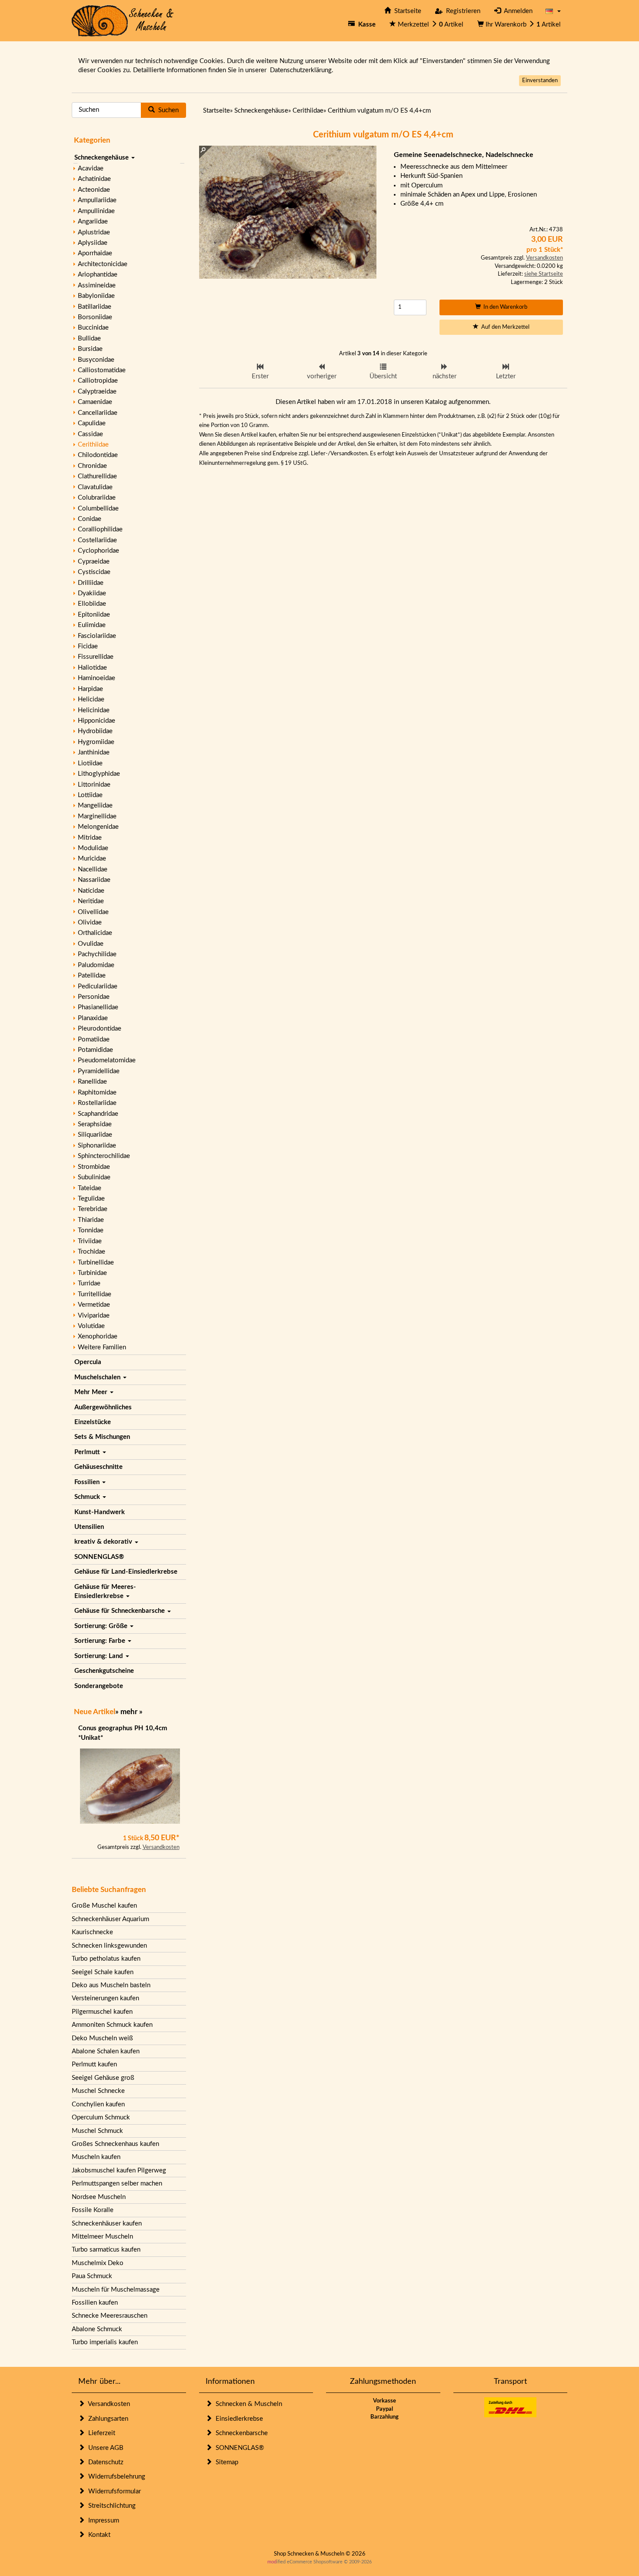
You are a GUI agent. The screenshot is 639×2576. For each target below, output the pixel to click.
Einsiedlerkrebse (238, 2419)
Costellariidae (97, 540)
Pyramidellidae (99, 1071)
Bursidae (90, 349)
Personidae (94, 997)
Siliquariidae (95, 1135)
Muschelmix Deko (98, 2263)
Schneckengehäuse (102, 158)
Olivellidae (93, 912)
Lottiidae (90, 795)
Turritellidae (95, 1294)
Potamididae (95, 1050)
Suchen (167, 110)
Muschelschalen (98, 1377)
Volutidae (91, 1326)
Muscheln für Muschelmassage (116, 2290)
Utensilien (89, 1527)
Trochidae (92, 1252)
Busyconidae (96, 360)
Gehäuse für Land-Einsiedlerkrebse (126, 1572)
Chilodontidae (98, 455)
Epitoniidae (94, 615)
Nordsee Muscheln (99, 2197)
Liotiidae (90, 763)
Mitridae (90, 838)
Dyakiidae (92, 593)
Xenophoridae (98, 1336)
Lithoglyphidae (99, 774)
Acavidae (91, 169)
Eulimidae (92, 625)
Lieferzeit (100, 2433)
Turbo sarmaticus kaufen (106, 2250)
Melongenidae (98, 827)
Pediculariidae (98, 986)
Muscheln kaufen (96, 2157)
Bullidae (89, 339)
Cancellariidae (98, 413)
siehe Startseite (544, 274)
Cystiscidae (94, 572)
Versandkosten (161, 1847)
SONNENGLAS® (99, 1557)
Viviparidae (94, 1316)
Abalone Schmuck (97, 2329)
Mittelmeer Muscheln (102, 2237)
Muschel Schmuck (97, 2131)
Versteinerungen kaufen (105, 1998)
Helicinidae (94, 710)
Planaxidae (93, 1018)
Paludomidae (96, 965)
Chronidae (92, 466)
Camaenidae (95, 402)
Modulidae (93, 848)
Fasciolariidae (97, 636)
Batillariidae (95, 307)
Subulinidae (94, 1177)
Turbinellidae (96, 1263)
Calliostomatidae (102, 370)
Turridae (89, 1283)
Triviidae (90, 1241)
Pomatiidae (94, 1039)
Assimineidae (97, 285)
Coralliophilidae (100, 529)
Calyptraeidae (97, 392)
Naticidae (91, 891)
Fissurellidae (96, 657)
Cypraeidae (94, 562)
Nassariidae (94, 880)
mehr (129, 1712)
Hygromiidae (96, 742)
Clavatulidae (95, 487)
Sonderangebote (99, 1686)
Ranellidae (92, 1082)
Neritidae (91, 901)
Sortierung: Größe (102, 1626)
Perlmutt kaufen (94, 2064)
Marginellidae (97, 816)
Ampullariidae (97, 200)
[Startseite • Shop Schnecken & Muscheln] (123, 20)
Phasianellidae (98, 1007)
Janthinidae (94, 752)
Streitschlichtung (110, 2506)
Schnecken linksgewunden (109, 1946)
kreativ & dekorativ (104, 1542)
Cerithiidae (93, 445)
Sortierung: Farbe (101, 1641)
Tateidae (90, 1188)
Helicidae (91, 699)
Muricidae (92, 859)
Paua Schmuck (92, 2276)
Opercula (88, 1362)
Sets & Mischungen (102, 1437)
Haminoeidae (97, 678)
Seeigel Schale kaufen (103, 1972)
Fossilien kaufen (95, 2303)
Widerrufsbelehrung (115, 2477)
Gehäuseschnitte (98, 1467)
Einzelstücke (93, 1422)
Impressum (102, 2521)
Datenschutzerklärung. (302, 70)
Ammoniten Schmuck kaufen (112, 2025)
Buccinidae (93, 328)
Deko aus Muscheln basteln (111, 1985)
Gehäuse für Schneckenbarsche (120, 1611)
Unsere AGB (104, 2448)
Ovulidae (91, 944)
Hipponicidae (97, 721)
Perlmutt (88, 1452)
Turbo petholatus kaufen (106, 1959)
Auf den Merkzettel (504, 327)
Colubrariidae (97, 498)
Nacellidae (93, 869)
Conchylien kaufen (98, 2104)
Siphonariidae (97, 1146)
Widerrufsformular (113, 2491)
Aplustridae (94, 232)
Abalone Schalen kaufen (106, 2051)
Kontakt (98, 2535)
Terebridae (93, 1209)
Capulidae (92, 423)
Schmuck (88, 1497)
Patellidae (92, 976)
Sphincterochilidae (104, 1156)
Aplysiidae (93, 243)
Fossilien (88, 1482)
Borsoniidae (95, 317)
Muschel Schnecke (98, 2091)
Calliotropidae (98, 381)
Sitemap (225, 2462)
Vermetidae (94, 1305)
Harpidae (90, 689)
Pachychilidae (97, 954)
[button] (553, 11)
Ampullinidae (96, 211)
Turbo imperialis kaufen (105, 2342)
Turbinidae (92, 1273)
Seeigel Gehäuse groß (103, 2078)
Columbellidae (98, 509)
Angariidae (93, 222)
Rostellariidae (97, 1103)
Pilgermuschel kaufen (102, 2012)
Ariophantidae (98, 275)
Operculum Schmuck (101, 2117)
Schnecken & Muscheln (247, 2404)
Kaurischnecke (92, 1932)
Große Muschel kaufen (104, 1906)
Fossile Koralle (93, 2210)
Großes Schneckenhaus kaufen (115, 2144)
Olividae (90, 923)
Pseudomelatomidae (107, 1060)
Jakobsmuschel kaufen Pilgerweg (119, 2171)
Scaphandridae (98, 1114)
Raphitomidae (97, 1093)
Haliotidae (92, 668)
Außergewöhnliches (103, 1407)
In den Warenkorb (504, 307)
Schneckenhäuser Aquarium (110, 1919)
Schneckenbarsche (240, 2433)
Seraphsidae (95, 1124)
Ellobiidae (92, 604)
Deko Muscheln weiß (102, 2038)
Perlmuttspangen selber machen (117, 2184)
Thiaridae (91, 1220)
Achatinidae (94, 179)
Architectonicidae (103, 264)
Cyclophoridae (98, 551)
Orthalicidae (95, 933)
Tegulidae (91, 1199)
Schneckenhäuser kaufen (107, 2224)
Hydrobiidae (95, 731)
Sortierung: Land (100, 1656)
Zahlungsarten (106, 2419)
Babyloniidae (96, 296)
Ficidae (88, 646)
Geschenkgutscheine (104, 1671)
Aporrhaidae (95, 253)
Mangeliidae (95, 806)
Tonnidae (91, 1230)
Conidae (90, 519)
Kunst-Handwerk (100, 1512)
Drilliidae (91, 583)
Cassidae (90, 434)
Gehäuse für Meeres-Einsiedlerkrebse (105, 1592)
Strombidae (94, 1167)
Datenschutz (104, 2462)
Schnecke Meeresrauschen (110, 2316)
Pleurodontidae (100, 1029)
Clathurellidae (97, 476)
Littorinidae (94, 785)
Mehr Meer (92, 1392)
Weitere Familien (102, 1347)
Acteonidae (94, 190)
